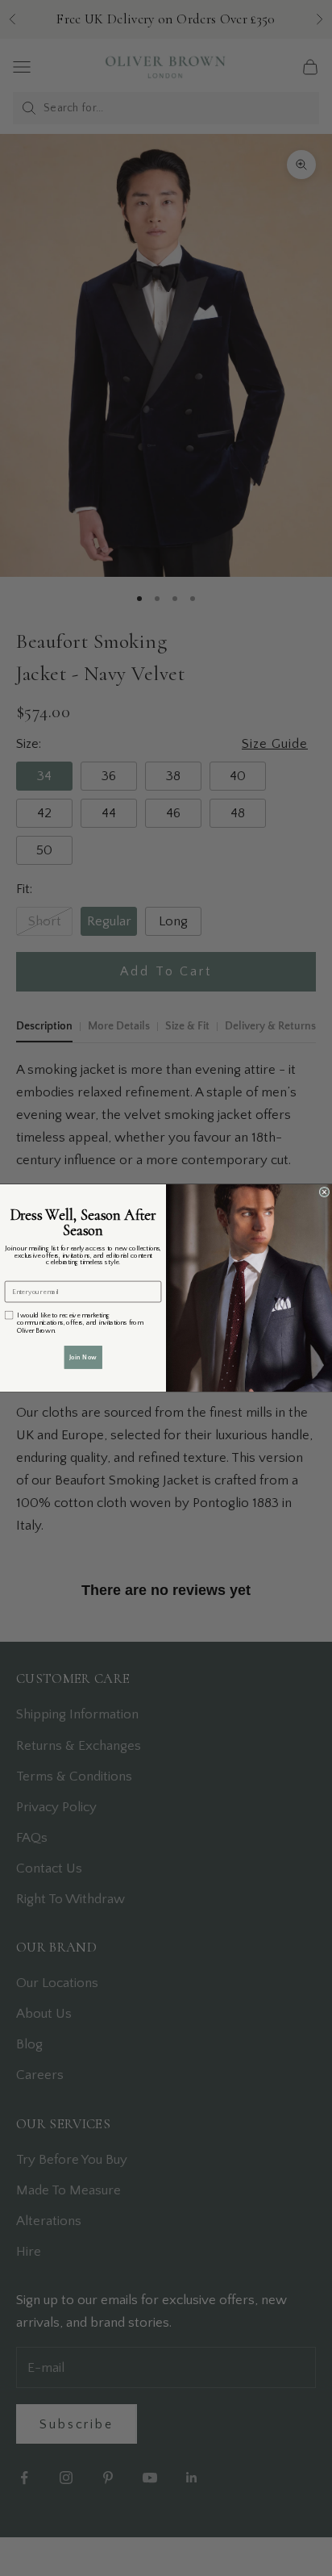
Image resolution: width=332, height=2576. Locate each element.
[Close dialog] (324, 1192)
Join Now (83, 1357)
